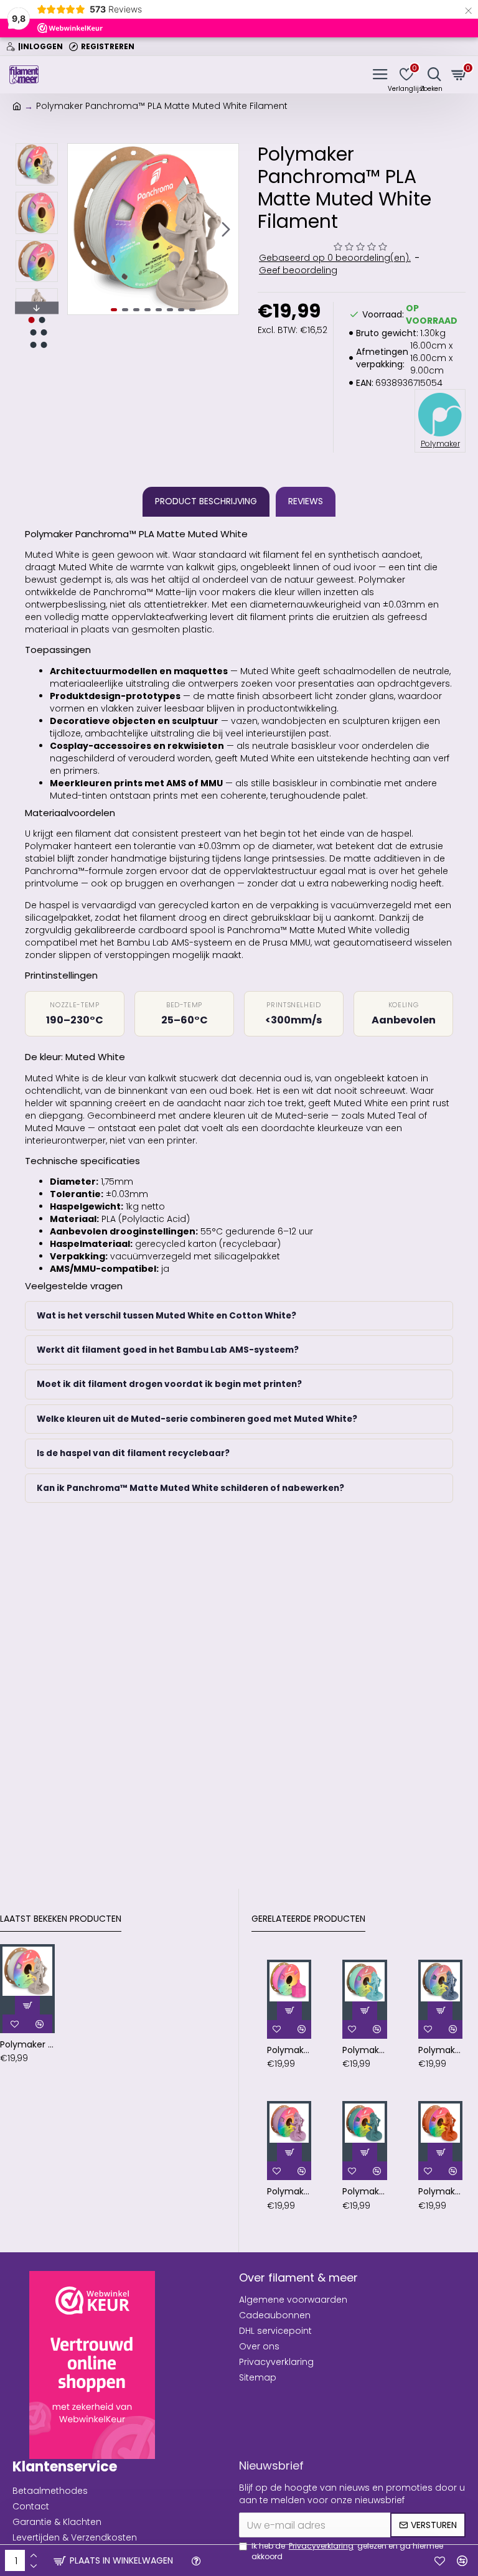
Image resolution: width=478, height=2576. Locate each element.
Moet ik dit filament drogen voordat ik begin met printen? (169, 1384)
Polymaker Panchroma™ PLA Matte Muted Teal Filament (364, 2191)
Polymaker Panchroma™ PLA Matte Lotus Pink (289, 2050)
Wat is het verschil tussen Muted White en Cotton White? (166, 1316)
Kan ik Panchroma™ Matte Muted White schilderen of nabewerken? (190, 1488)
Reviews (306, 501)
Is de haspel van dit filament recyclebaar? (133, 1453)
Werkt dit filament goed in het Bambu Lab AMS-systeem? (168, 1350)
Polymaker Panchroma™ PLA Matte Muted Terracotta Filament (440, 2191)
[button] (80, 229)
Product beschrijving (206, 501)
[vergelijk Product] (462, 2560)
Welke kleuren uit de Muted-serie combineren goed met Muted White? (197, 1419)
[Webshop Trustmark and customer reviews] (92, 2365)
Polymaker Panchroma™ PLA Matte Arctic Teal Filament (364, 2050)
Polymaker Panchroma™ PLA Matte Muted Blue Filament (440, 2050)
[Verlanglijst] (440, 2560)
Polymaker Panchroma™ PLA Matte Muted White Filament (27, 2044)
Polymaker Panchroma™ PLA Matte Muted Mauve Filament (289, 2191)
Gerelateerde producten (308, 1919)
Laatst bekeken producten (61, 1919)
